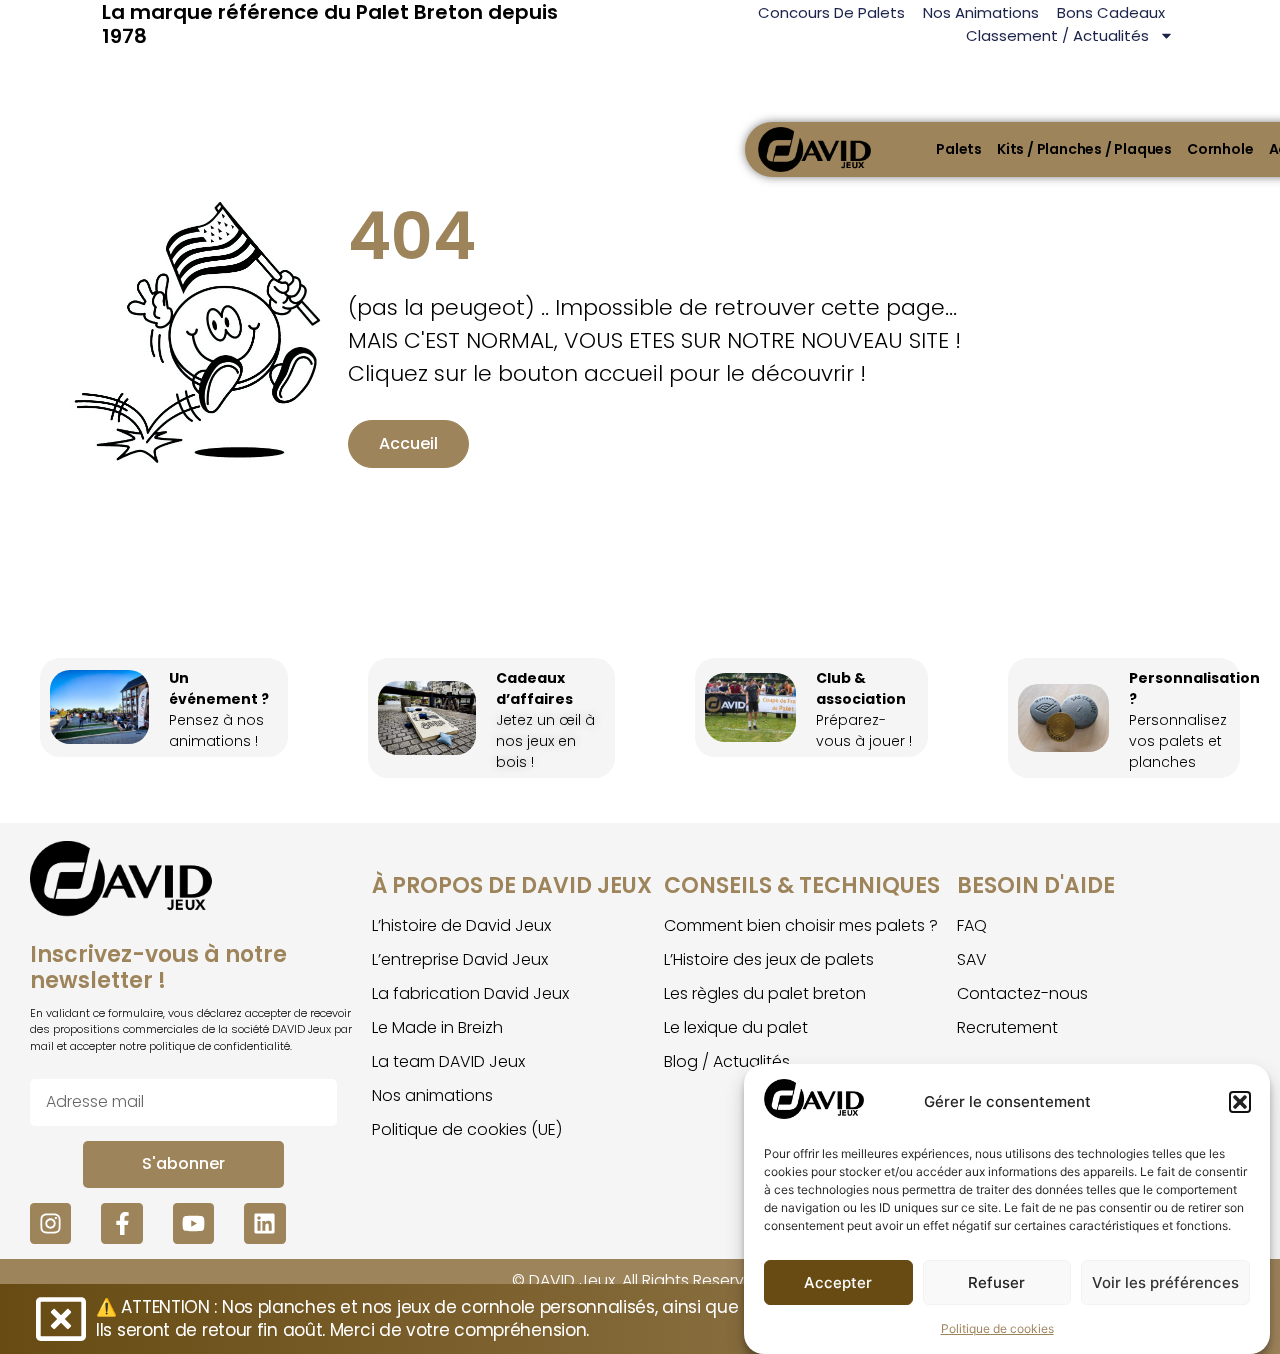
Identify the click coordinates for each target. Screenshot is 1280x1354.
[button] (1240, 1102)
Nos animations (981, 12)
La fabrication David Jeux (470, 993)
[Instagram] (50, 1223)
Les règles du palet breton (765, 993)
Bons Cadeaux (1111, 12)
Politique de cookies (997, 1328)
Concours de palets (831, 12)
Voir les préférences (1165, 1282)
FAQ (972, 925)
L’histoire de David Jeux (461, 925)
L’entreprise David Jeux (460, 959)
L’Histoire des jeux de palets (769, 959)
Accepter (838, 1282)
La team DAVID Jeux (448, 1061)
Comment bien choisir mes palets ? (801, 925)
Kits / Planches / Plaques (1084, 149)
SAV (972, 959)
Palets (959, 149)
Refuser (996, 1282)
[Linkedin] (264, 1223)
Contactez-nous (1022, 993)
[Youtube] (193, 1223)
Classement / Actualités (1057, 35)
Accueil (408, 443)
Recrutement (1007, 1027)
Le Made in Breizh (437, 1027)
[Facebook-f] (121, 1223)
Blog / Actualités (727, 1061)
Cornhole (1220, 149)
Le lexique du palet (736, 1027)
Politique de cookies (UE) (467, 1129)
